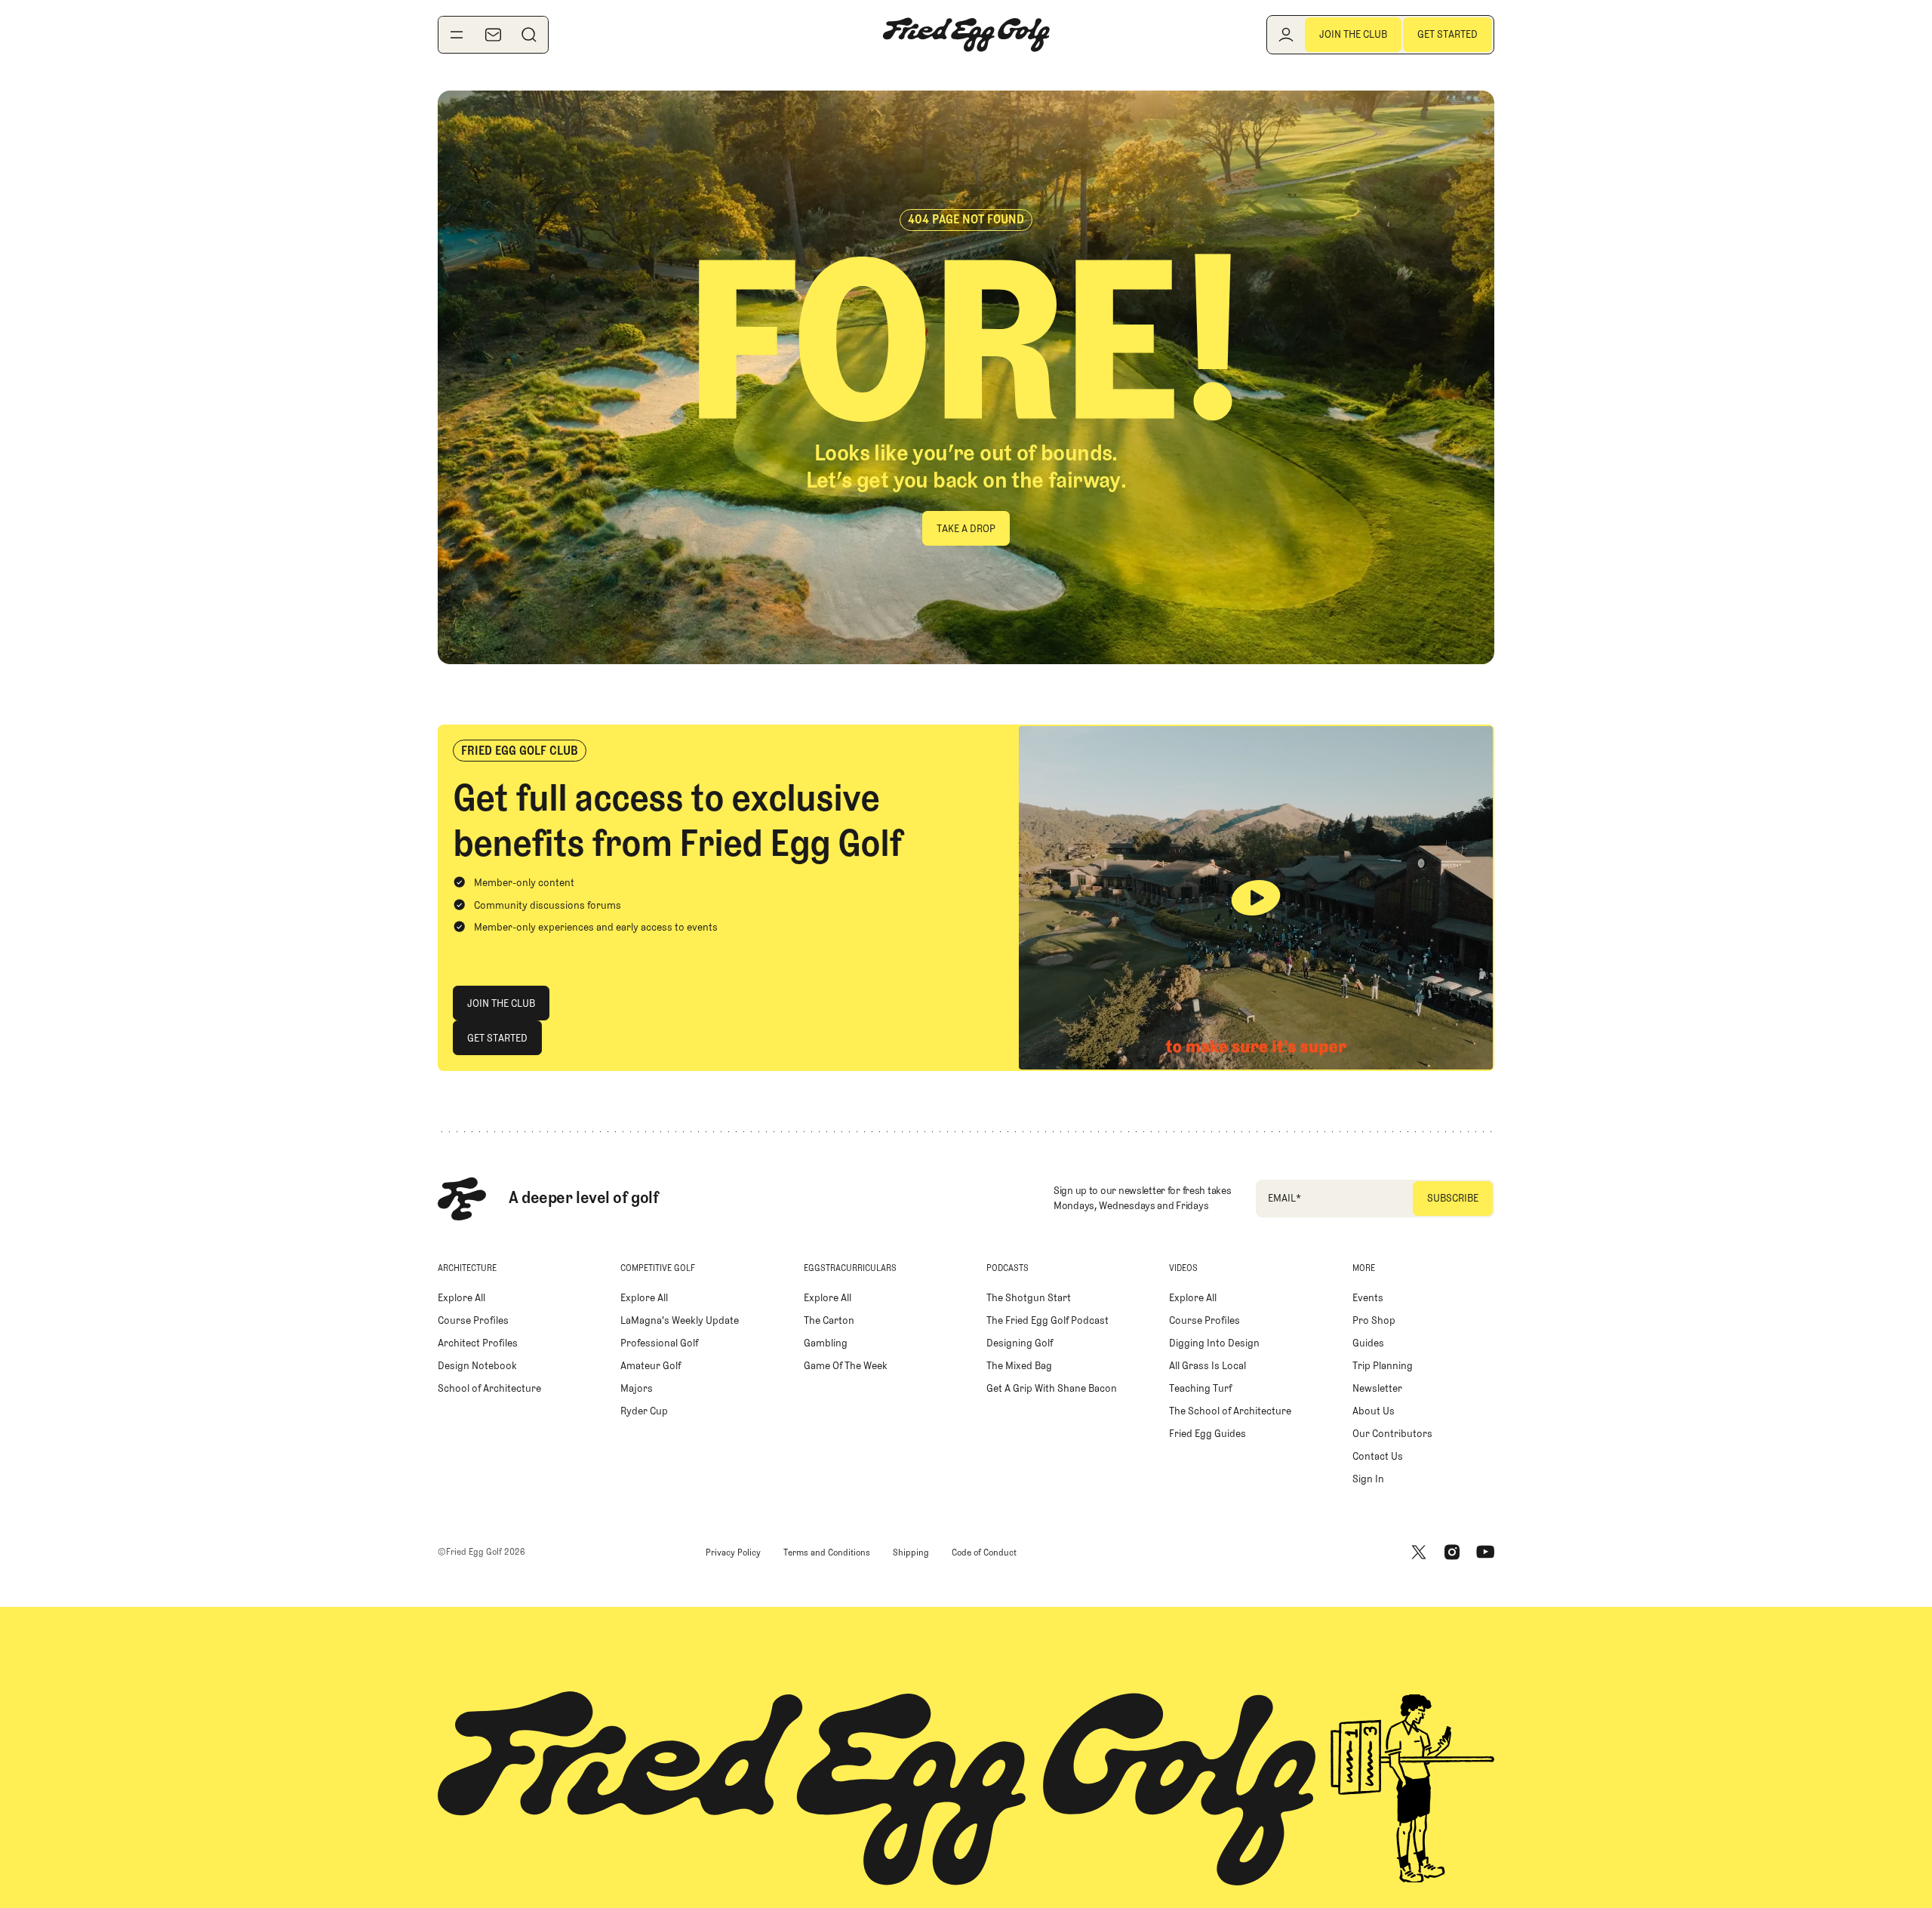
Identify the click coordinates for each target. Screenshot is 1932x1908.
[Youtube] (1485, 1553)
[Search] (529, 35)
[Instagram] (1452, 1553)
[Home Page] (966, 35)
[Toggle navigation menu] (457, 35)
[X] (1419, 1553)
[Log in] (1286, 35)
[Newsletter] (493, 35)
